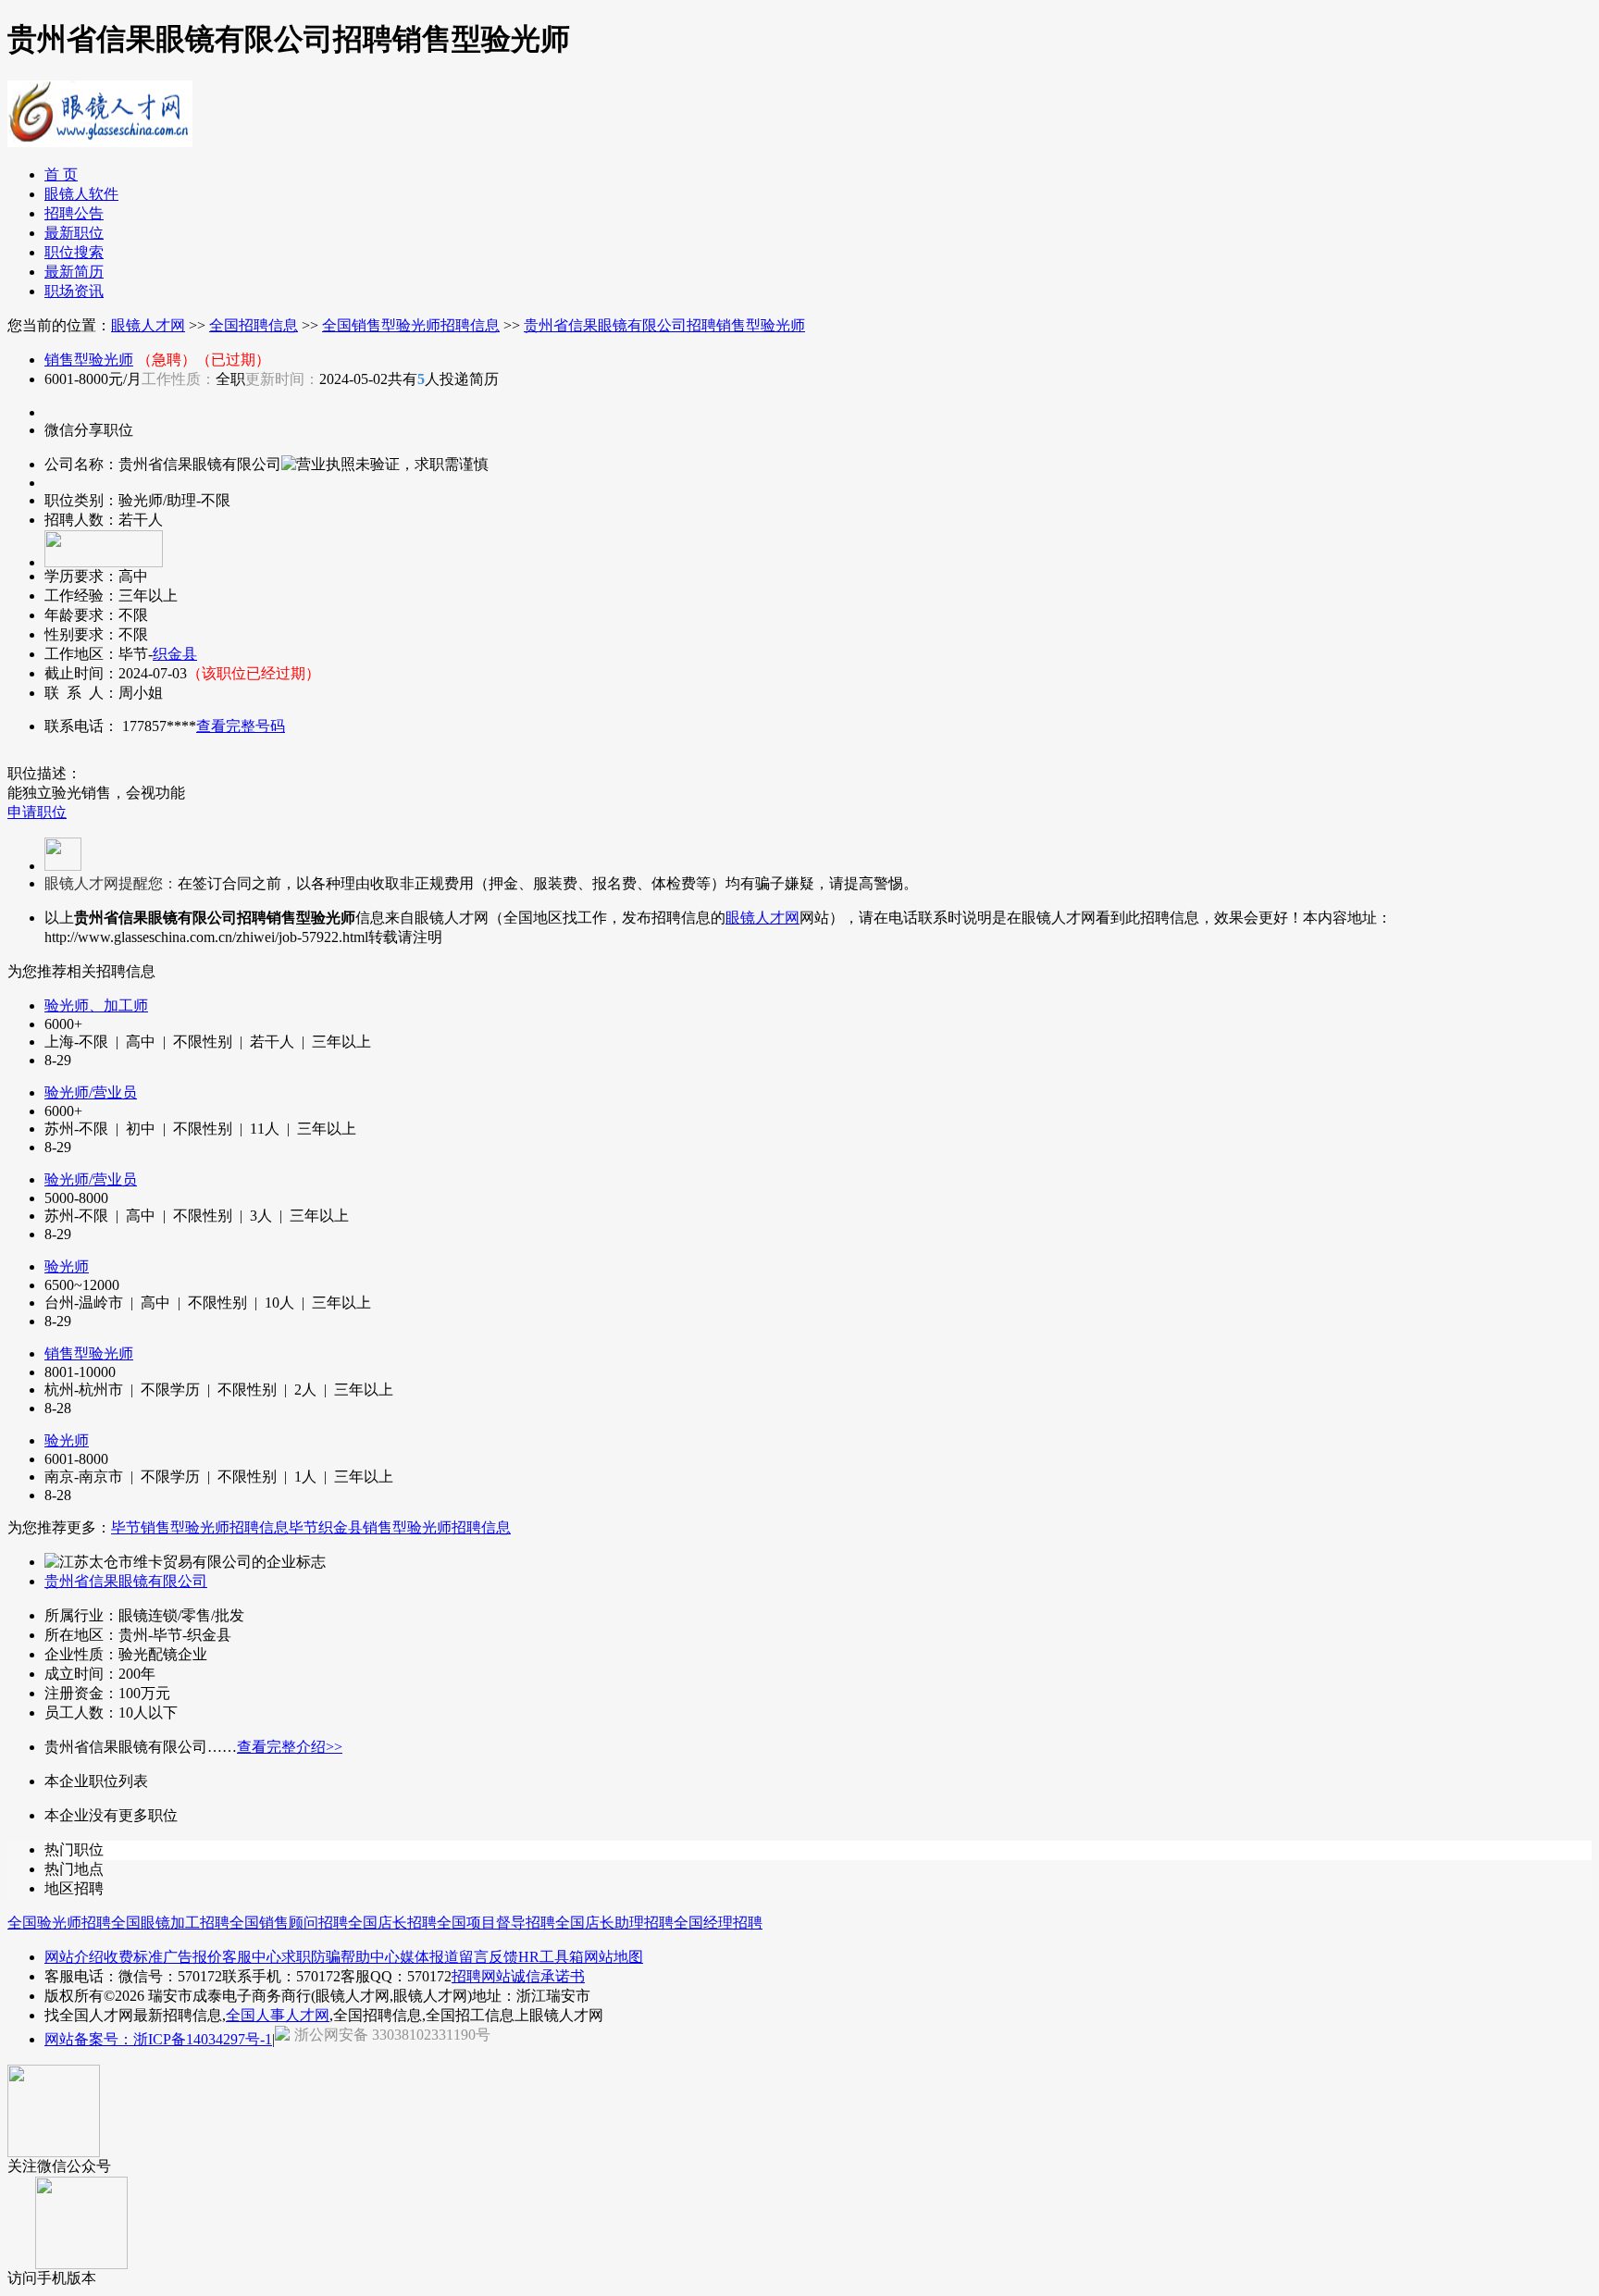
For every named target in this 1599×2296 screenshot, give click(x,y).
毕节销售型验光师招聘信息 (200, 1527)
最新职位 (74, 233)
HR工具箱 (551, 1957)
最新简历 (74, 272)
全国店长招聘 (392, 1923)
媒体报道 (429, 1957)
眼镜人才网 (148, 325)
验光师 (67, 1266)
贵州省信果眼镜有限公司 (126, 1581)
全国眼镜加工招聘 (170, 1923)
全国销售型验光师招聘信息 (411, 325)
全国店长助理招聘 (614, 1923)
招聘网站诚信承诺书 (518, 1976)
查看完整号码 (241, 726)
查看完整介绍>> (290, 1747)
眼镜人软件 (81, 194)
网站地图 (614, 1957)
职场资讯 (74, 291)
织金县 (175, 654)
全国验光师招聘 (59, 1923)
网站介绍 (74, 1957)
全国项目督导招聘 (496, 1923)
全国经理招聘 (718, 1923)
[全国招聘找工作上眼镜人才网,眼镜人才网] (100, 140)
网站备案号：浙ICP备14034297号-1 (158, 2039)
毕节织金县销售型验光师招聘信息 (400, 1527)
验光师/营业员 (91, 1092)
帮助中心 (370, 1957)
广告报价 (192, 1957)
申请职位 (37, 812)
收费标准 (133, 1957)
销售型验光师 (89, 360)
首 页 (61, 174)
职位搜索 (74, 252)
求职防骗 (311, 1957)
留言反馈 (489, 1957)
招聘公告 (74, 213)
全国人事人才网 (278, 2015)
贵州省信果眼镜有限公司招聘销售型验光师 (664, 325)
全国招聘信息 (254, 325)
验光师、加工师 (96, 1005)
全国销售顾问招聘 (289, 1923)
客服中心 (252, 1957)
